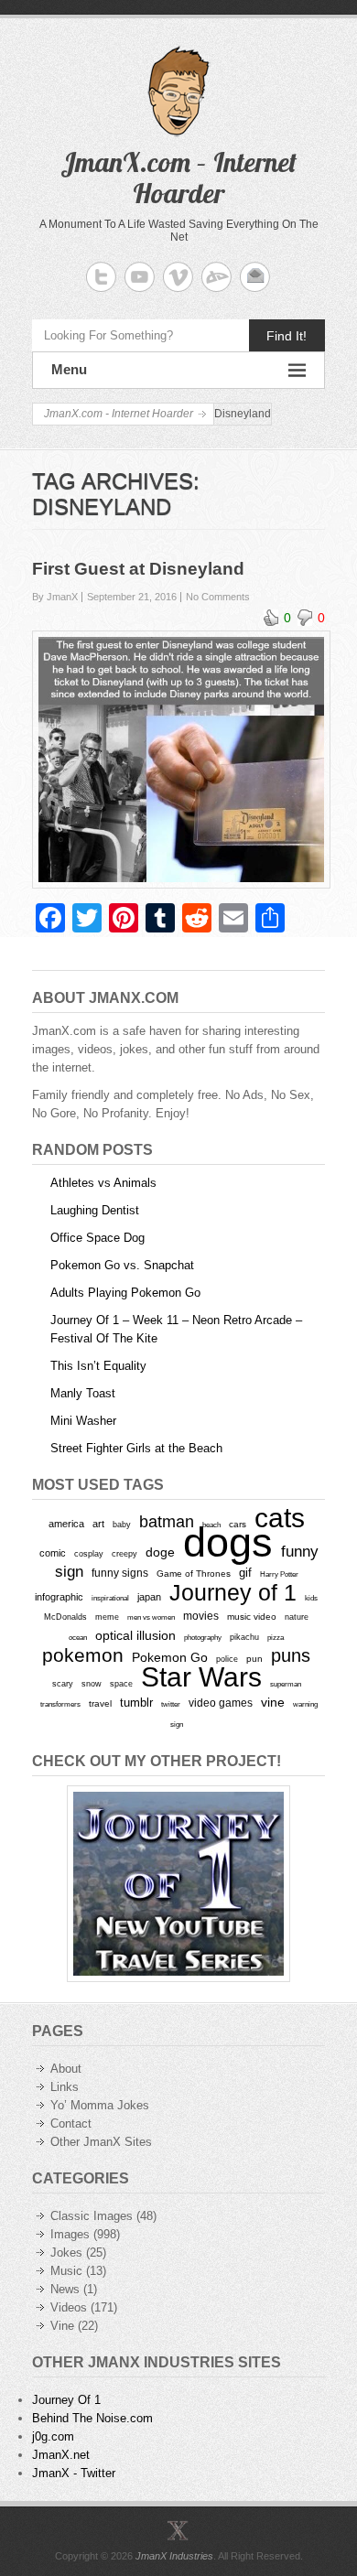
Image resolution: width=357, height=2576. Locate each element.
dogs (228, 1542)
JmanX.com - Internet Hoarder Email (255, 277)
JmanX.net (61, 2455)
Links (65, 2087)
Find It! (287, 336)
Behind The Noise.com (92, 2418)
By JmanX (55, 597)
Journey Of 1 (66, 2400)
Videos (69, 2307)
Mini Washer (83, 1421)
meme (107, 1617)
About (66, 2069)
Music (66, 2271)
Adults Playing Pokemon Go (125, 1293)
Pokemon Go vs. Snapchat (122, 1265)
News (65, 2289)
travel (100, 1703)
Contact (71, 2123)
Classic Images (92, 2216)
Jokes (66, 2253)
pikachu (244, 1637)
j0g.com (53, 2436)
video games (221, 1703)
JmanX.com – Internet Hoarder (178, 178)
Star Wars (201, 1677)
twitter (171, 1704)
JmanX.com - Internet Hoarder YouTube (140, 277)
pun (254, 1659)
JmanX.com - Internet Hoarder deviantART (216, 277)
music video (252, 1617)
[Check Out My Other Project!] (178, 1884)
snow (92, 1684)
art (98, 1524)
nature (297, 1617)
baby (122, 1524)
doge (160, 1552)
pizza (276, 1637)
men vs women (151, 1617)
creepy (124, 1554)
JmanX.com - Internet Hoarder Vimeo (178, 277)
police (227, 1659)
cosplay (89, 1553)
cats (280, 1518)
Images (70, 2234)
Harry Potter (279, 1574)
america (66, 1524)
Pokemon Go (170, 1657)
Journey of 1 (233, 1593)
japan (149, 1597)
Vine (62, 2326)
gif (245, 1573)
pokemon (83, 1655)
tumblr (136, 1703)
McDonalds (65, 1617)
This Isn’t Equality (98, 1366)
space (121, 1684)
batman (167, 1522)
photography (203, 1637)
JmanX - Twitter (74, 2473)
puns (291, 1655)
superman (286, 1684)
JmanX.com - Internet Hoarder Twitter (101, 277)
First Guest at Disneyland (138, 569)
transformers (60, 1704)
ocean (78, 1637)
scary (63, 1683)
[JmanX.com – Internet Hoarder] (178, 2530)
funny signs (120, 1573)
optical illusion (135, 1635)
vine (273, 1702)
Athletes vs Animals (103, 1183)
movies (201, 1616)
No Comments (218, 597)
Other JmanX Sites (101, 2142)
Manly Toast (83, 1393)
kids (311, 1598)
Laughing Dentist (95, 1210)
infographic (59, 1597)
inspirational (110, 1598)
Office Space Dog (97, 1238)
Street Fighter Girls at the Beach (136, 1448)
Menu (69, 369)
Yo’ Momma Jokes (100, 2105)
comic (53, 1553)
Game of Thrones (194, 1574)
